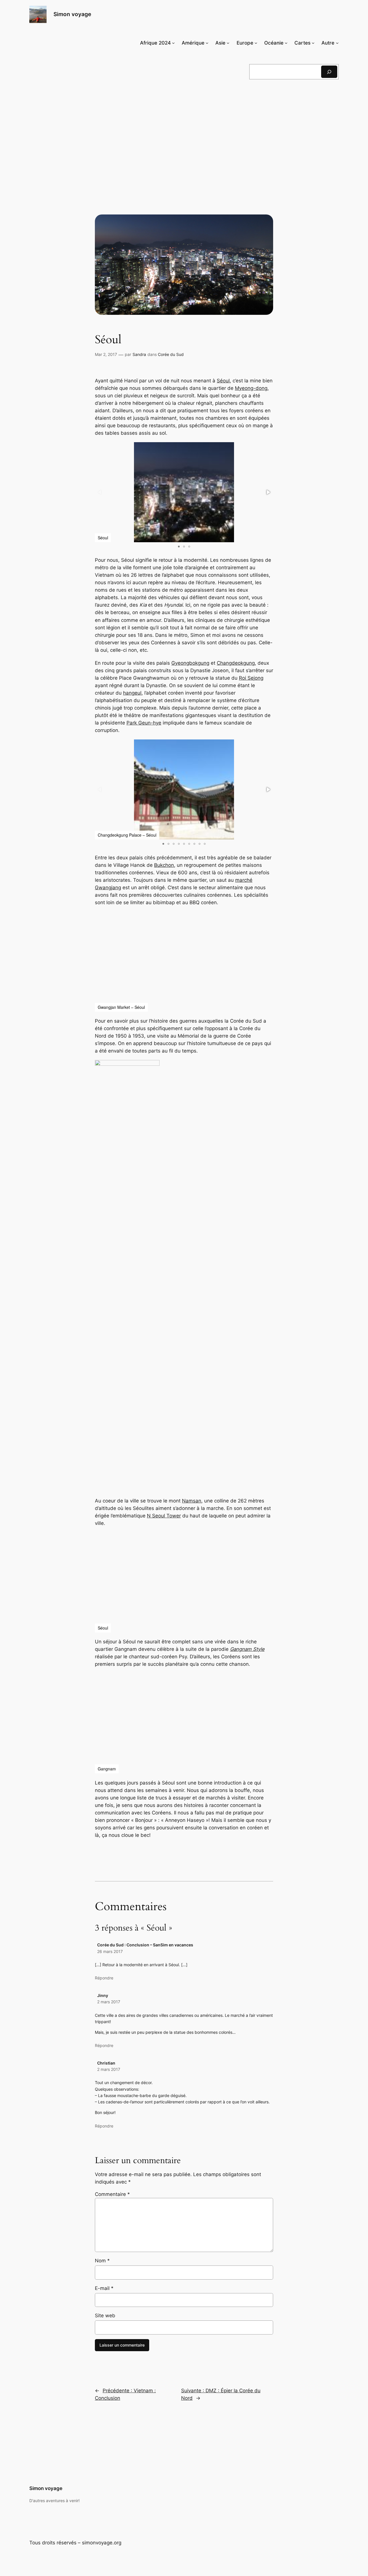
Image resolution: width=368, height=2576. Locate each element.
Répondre (104, 1978)
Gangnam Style (247, 1649)
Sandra (139, 354)
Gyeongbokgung (190, 663)
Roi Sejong (251, 678)
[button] (268, 492)
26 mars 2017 (110, 1951)
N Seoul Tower (164, 1516)
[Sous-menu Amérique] (207, 43)
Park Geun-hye (144, 723)
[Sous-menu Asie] (228, 43)
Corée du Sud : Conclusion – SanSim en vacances (145, 1945)
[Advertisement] (184, 131)
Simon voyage (72, 14)
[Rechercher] (329, 72)
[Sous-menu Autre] (337, 43)
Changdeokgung (236, 663)
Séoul (223, 381)
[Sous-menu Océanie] (286, 43)
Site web (105, 2316)
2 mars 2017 (109, 2002)
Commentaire (112, 2194)
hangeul (132, 693)
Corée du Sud (171, 354)
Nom (102, 2261)
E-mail (104, 2288)
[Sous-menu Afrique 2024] (173, 43)
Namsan (192, 1501)
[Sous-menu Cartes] (313, 43)
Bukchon (164, 865)
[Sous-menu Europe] (256, 43)
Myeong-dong (251, 388)
